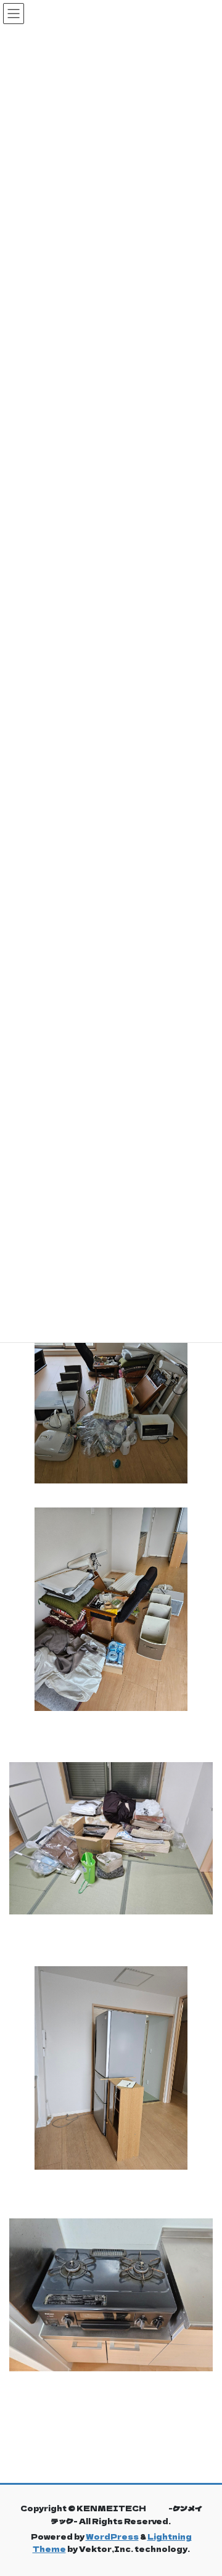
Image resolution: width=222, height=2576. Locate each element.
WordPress (112, 2536)
